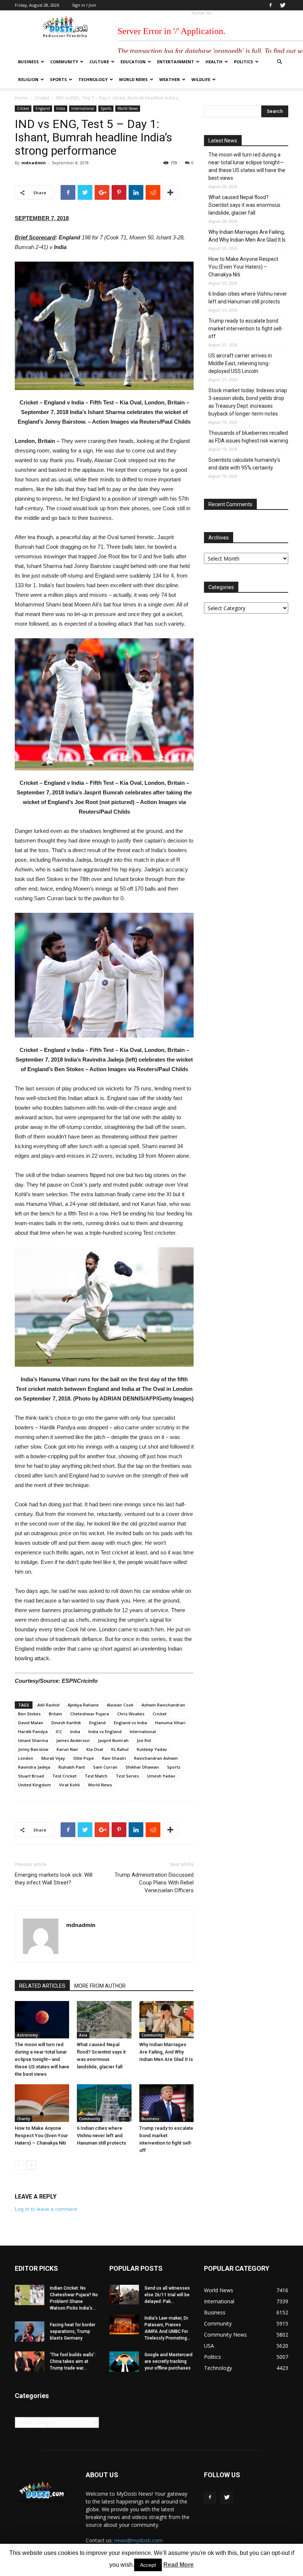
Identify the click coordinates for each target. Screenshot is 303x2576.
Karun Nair (67, 1749)
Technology (93, 79)
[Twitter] (283, 5)
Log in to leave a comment (46, 2209)
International (83, 108)
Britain (55, 1714)
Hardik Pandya (33, 1731)
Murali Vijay (53, 1758)
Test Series (127, 1776)
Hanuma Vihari (170, 1723)
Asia (83, 2035)
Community (64, 62)
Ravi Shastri (114, 1758)
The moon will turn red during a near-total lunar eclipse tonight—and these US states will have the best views (42, 2059)
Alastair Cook (120, 1705)
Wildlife (201, 79)
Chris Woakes (131, 1714)
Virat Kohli (69, 1785)
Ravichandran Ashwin (156, 1758)
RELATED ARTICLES (42, 1986)
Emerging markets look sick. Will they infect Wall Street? (54, 1879)
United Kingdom (35, 1785)
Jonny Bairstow (33, 1749)
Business (28, 62)
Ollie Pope (84, 1758)
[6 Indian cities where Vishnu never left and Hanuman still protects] (104, 2103)
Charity (23, 2119)
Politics (244, 62)
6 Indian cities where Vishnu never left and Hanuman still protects (101, 2136)
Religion (28, 79)
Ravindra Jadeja (34, 1767)
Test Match (96, 1776)
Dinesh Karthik (66, 1723)
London (26, 1758)
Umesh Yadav (161, 1776)
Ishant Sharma (33, 1740)
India (61, 108)
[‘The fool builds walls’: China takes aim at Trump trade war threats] (30, 2362)
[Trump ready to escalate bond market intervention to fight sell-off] (166, 2103)
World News (133, 79)
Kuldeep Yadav (152, 1749)
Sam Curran (105, 1767)
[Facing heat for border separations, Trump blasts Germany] (30, 2332)
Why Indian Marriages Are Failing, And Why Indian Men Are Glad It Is (166, 2052)
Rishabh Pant (72, 1767)
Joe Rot (144, 1740)
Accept (148, 2565)
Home (21, 98)
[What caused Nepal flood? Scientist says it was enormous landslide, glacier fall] (104, 2020)
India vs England (105, 1731)
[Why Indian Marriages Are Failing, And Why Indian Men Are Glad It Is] (166, 2020)
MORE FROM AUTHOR (100, 1986)
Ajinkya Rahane (83, 1705)
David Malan (31, 1723)
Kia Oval (95, 1749)
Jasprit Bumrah (113, 1740)
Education (133, 62)
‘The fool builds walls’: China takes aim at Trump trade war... (73, 2361)
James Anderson (73, 1740)
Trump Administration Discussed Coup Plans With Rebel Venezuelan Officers (154, 1883)
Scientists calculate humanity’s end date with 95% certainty (244, 464)
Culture (99, 62)
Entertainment (176, 62)
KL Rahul (120, 1749)
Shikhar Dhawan (142, 1767)
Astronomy (27, 2035)
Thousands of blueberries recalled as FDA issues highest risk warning (248, 437)
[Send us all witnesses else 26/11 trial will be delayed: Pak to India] (124, 2295)
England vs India (130, 1723)
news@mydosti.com (138, 2540)
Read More (178, 2565)
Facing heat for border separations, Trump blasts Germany (73, 2331)
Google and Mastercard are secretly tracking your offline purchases (168, 2361)
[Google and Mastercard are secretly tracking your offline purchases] (124, 2362)
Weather (170, 79)
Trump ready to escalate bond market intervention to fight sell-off (246, 329)
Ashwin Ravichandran (163, 1705)
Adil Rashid (48, 1705)
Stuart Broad (31, 1776)
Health (214, 62)
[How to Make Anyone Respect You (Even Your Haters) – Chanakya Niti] (42, 2103)
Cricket (42, 98)
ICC (59, 1731)
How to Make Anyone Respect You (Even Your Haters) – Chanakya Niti (41, 2136)
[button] (279, 62)
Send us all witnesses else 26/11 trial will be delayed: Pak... (167, 2295)
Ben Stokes (29, 1714)
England (43, 108)
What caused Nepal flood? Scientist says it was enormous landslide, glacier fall (244, 205)
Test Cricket (64, 1776)
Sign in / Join (84, 5)
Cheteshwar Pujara (90, 1714)
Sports (58, 79)
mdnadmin (34, 163)
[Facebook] (270, 5)
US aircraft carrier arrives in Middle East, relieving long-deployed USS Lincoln (240, 363)
